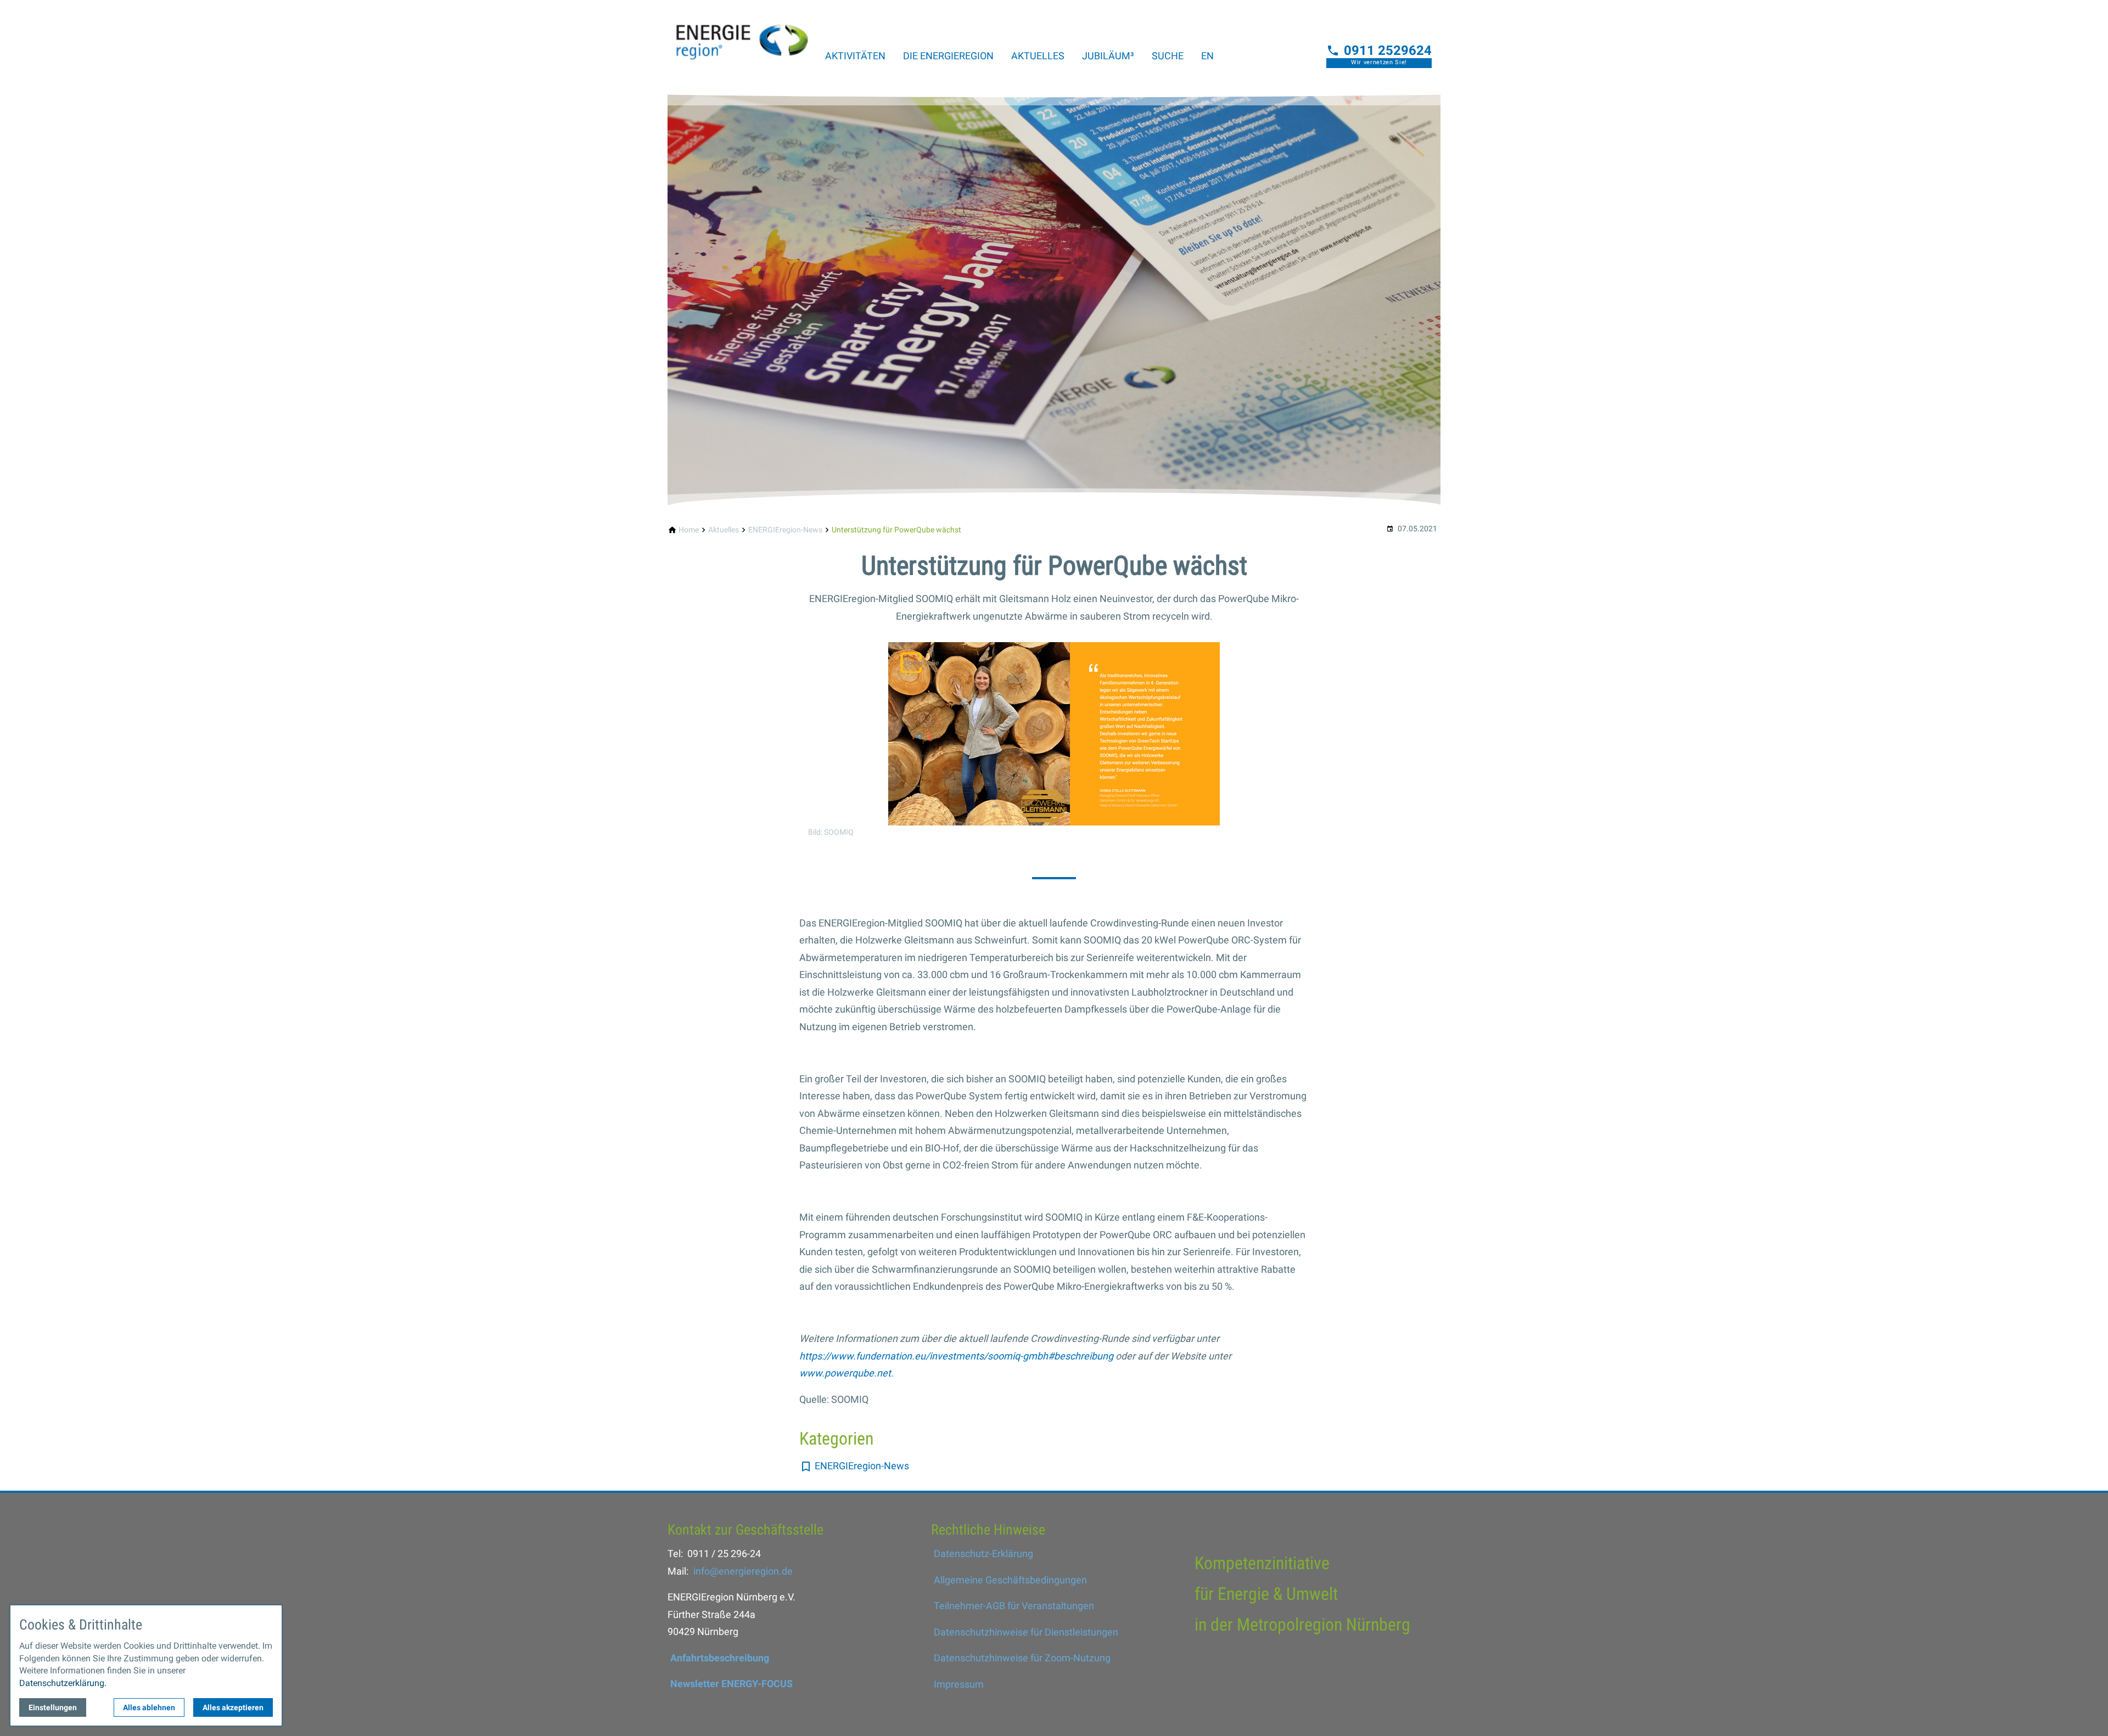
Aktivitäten (855, 56)
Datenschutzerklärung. (63, 1683)
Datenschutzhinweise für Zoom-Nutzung (1022, 1658)
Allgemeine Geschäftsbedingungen (1010, 1580)
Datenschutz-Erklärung (983, 1554)
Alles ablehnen (149, 1707)
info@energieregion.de (743, 1571)
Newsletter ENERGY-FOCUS (731, 1684)
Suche (1168, 56)
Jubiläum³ (1108, 56)
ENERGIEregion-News (862, 1466)
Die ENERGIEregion (948, 56)
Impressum (959, 1684)
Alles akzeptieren (233, 1707)
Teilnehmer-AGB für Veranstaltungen (1014, 1606)
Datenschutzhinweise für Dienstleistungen (1026, 1632)
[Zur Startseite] (742, 35)
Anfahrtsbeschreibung (720, 1658)
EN (1207, 56)
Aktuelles (1038, 56)
